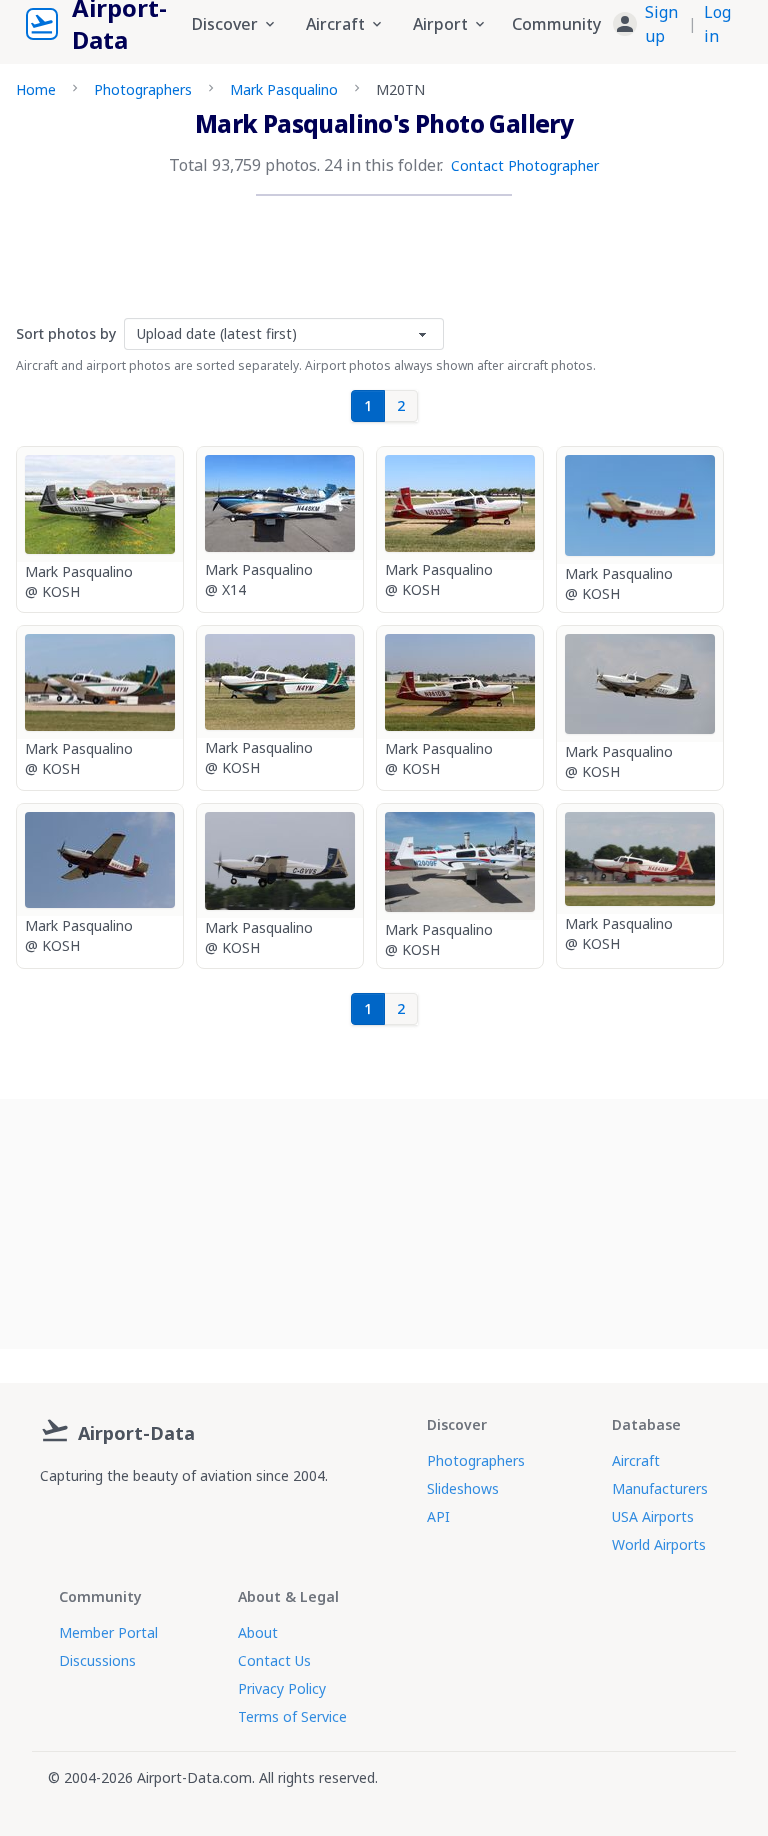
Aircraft (636, 1460)
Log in (717, 24)
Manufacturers (660, 1488)
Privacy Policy (282, 1688)
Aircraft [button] (335, 24)
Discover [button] (225, 24)
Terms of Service (292, 1716)
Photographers (143, 89)
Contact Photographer (525, 165)
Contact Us (274, 1660)
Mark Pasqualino (284, 89)
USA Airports (653, 1516)
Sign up (661, 24)
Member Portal (108, 1632)
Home (36, 89)
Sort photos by (66, 333)
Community (556, 24)
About (258, 1632)
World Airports (659, 1544)
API (438, 1516)
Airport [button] (440, 24)
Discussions (97, 1660)
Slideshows (463, 1488)
